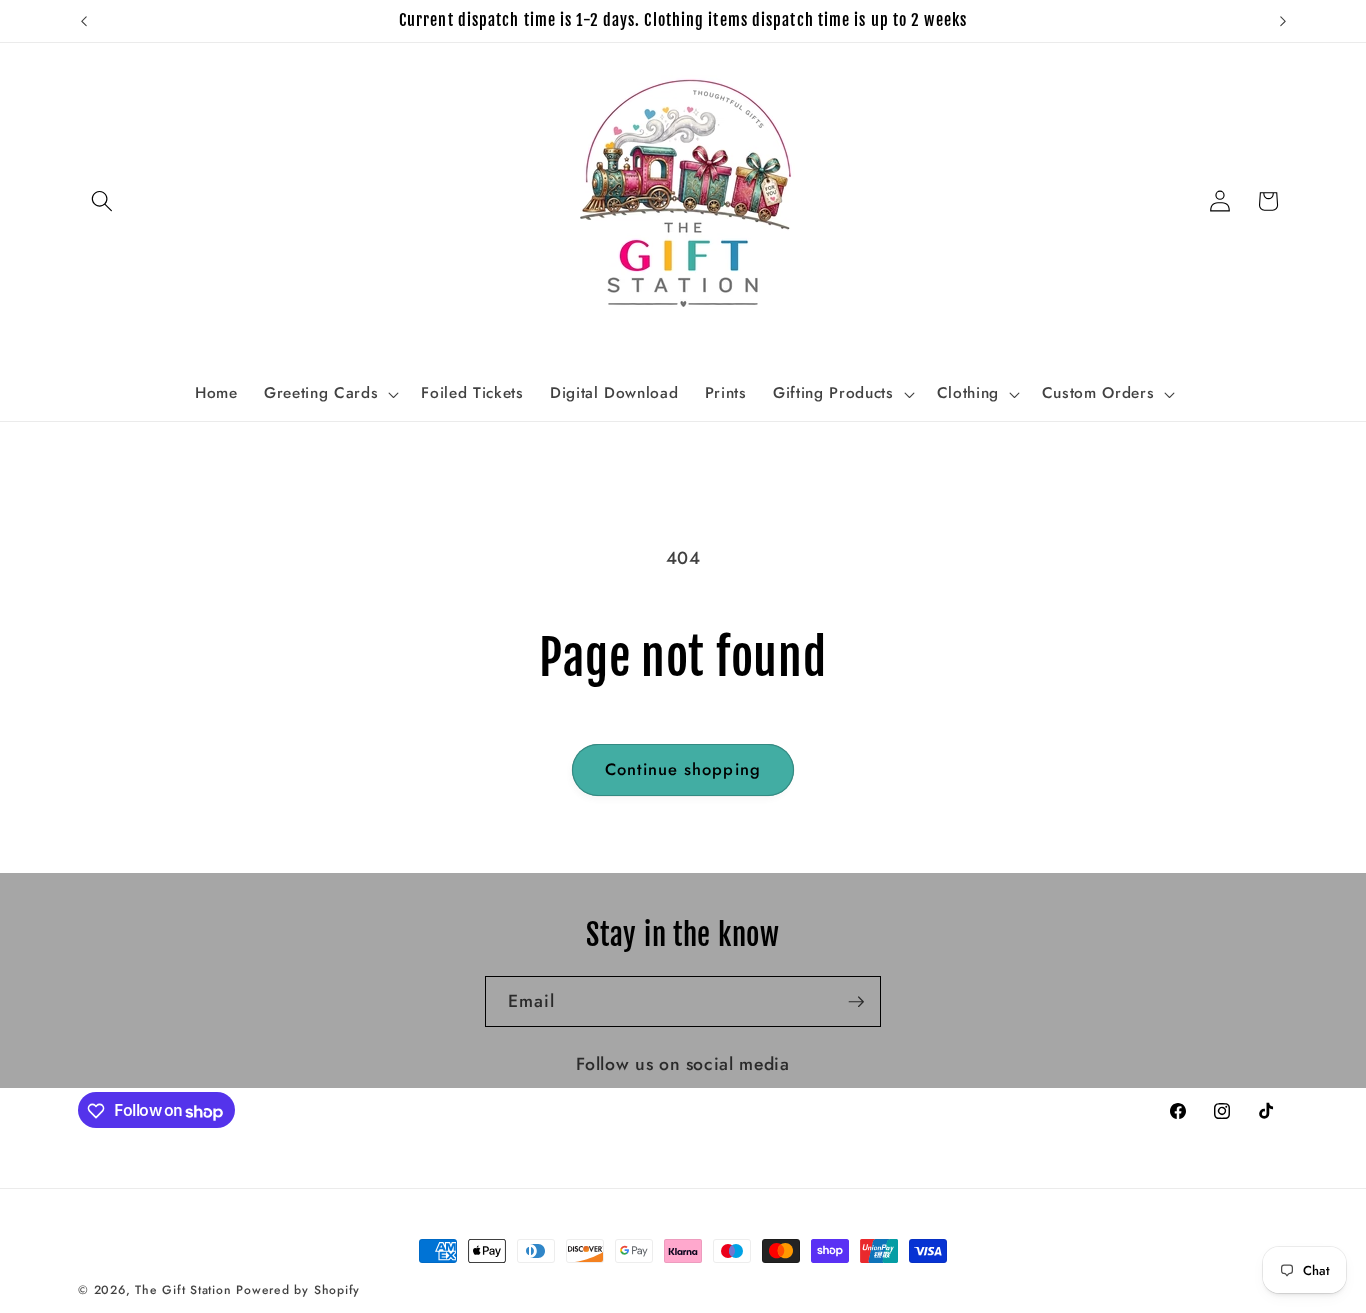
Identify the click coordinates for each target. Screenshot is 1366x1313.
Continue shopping (683, 769)
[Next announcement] (1283, 21)
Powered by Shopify (298, 1290)
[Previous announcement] (84, 21)
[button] (102, 201)
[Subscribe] (856, 1002)
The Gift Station (183, 1290)
